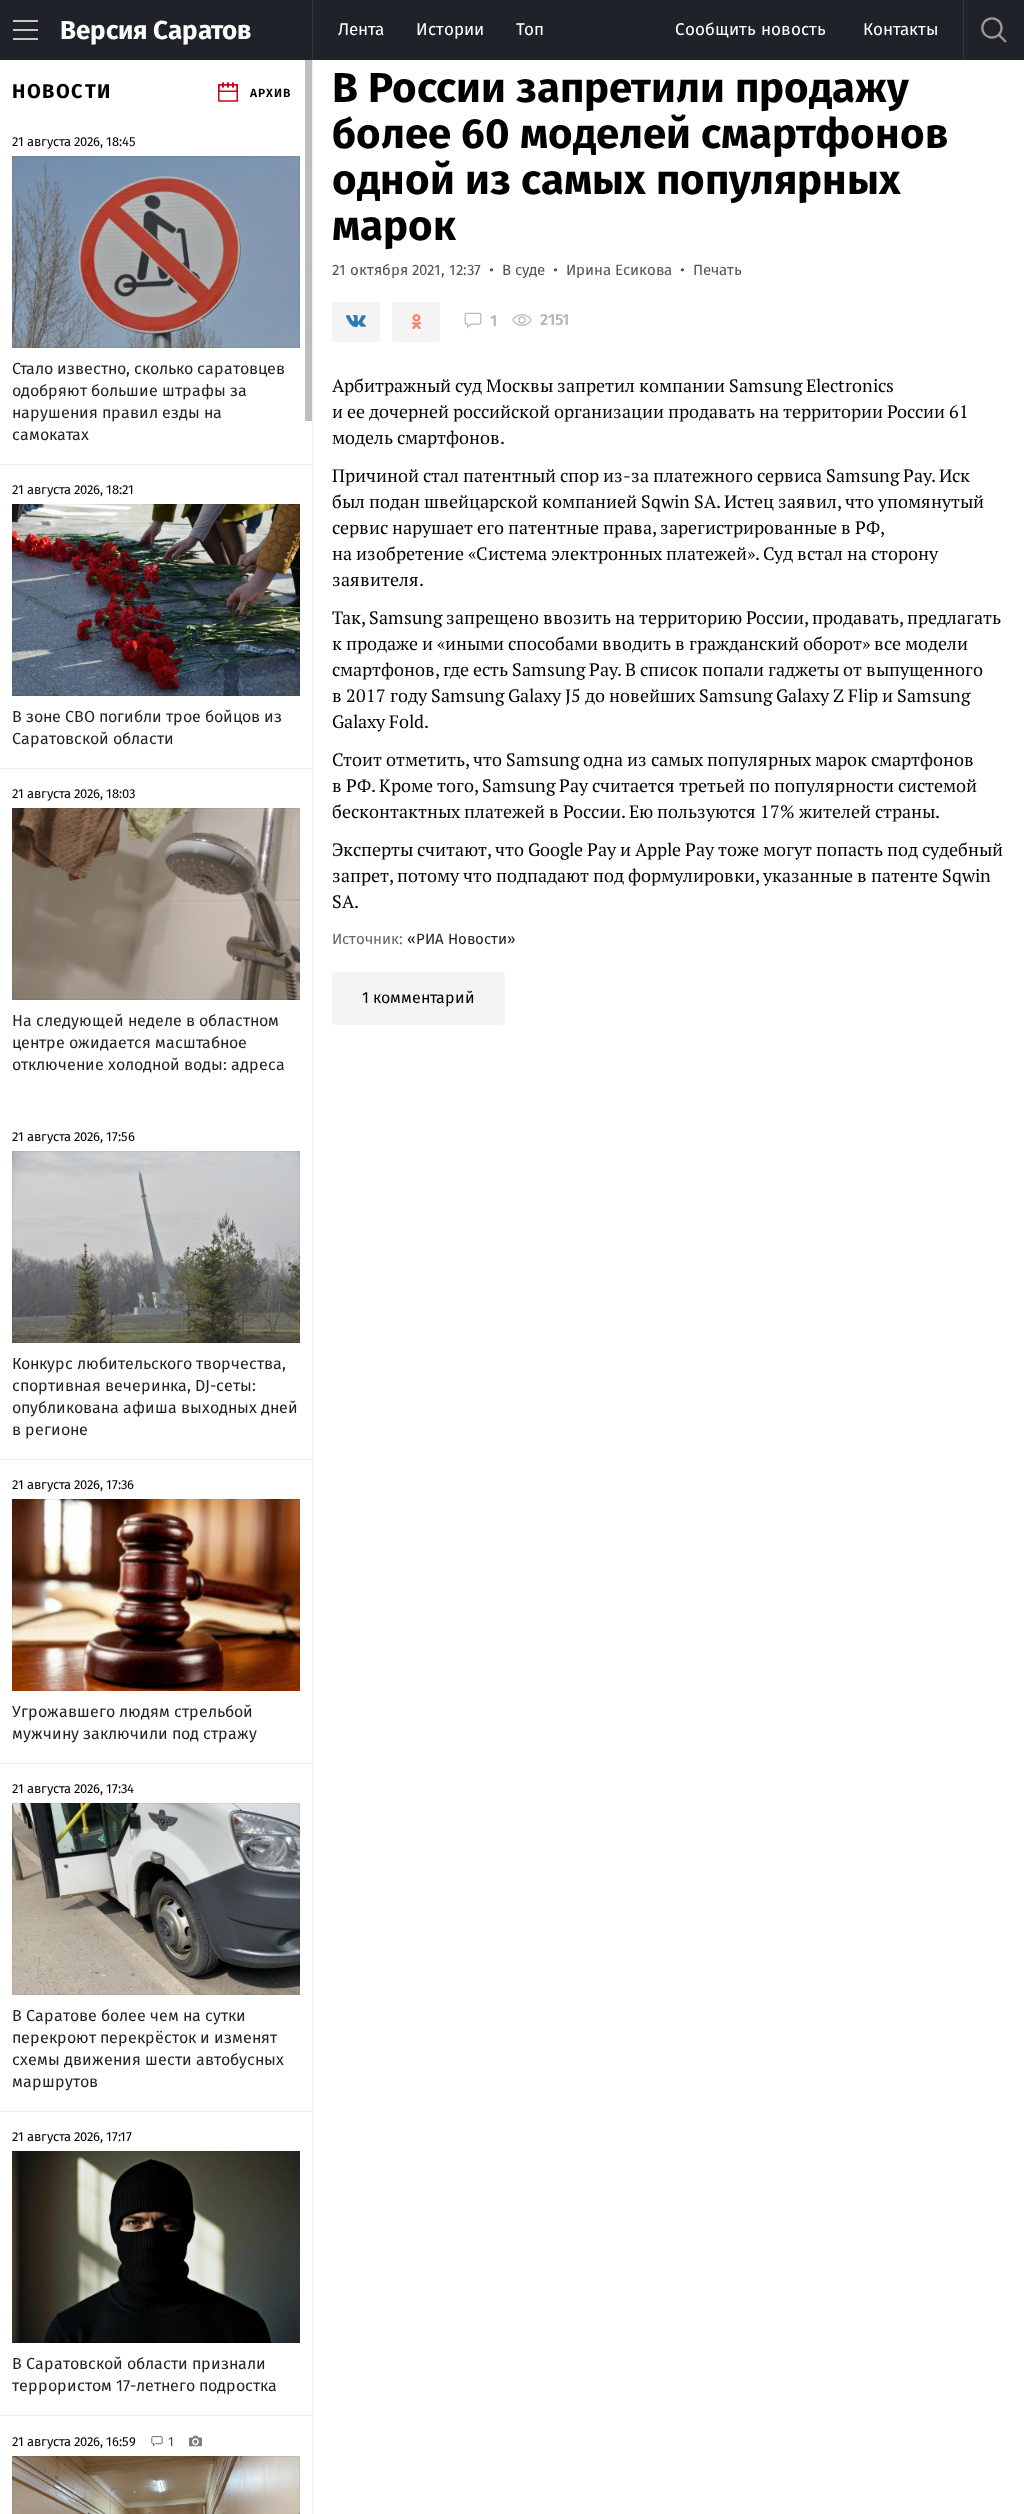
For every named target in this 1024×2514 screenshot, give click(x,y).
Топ (530, 29)
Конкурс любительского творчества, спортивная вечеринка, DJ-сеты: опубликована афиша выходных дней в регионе (155, 1396)
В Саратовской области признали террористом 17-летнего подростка (144, 2374)
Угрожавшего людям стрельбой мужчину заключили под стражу (134, 1722)
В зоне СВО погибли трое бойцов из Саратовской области (147, 727)
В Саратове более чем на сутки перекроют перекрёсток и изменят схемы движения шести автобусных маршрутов (148, 2048)
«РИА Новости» (461, 939)
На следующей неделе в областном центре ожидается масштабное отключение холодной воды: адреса (148, 1042)
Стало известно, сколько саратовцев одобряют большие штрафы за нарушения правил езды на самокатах (148, 401)
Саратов (155, 30)
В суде (523, 270)
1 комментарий (418, 997)
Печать (717, 270)
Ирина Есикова (619, 270)
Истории (450, 29)
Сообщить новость (750, 29)
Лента (361, 29)
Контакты (900, 29)
